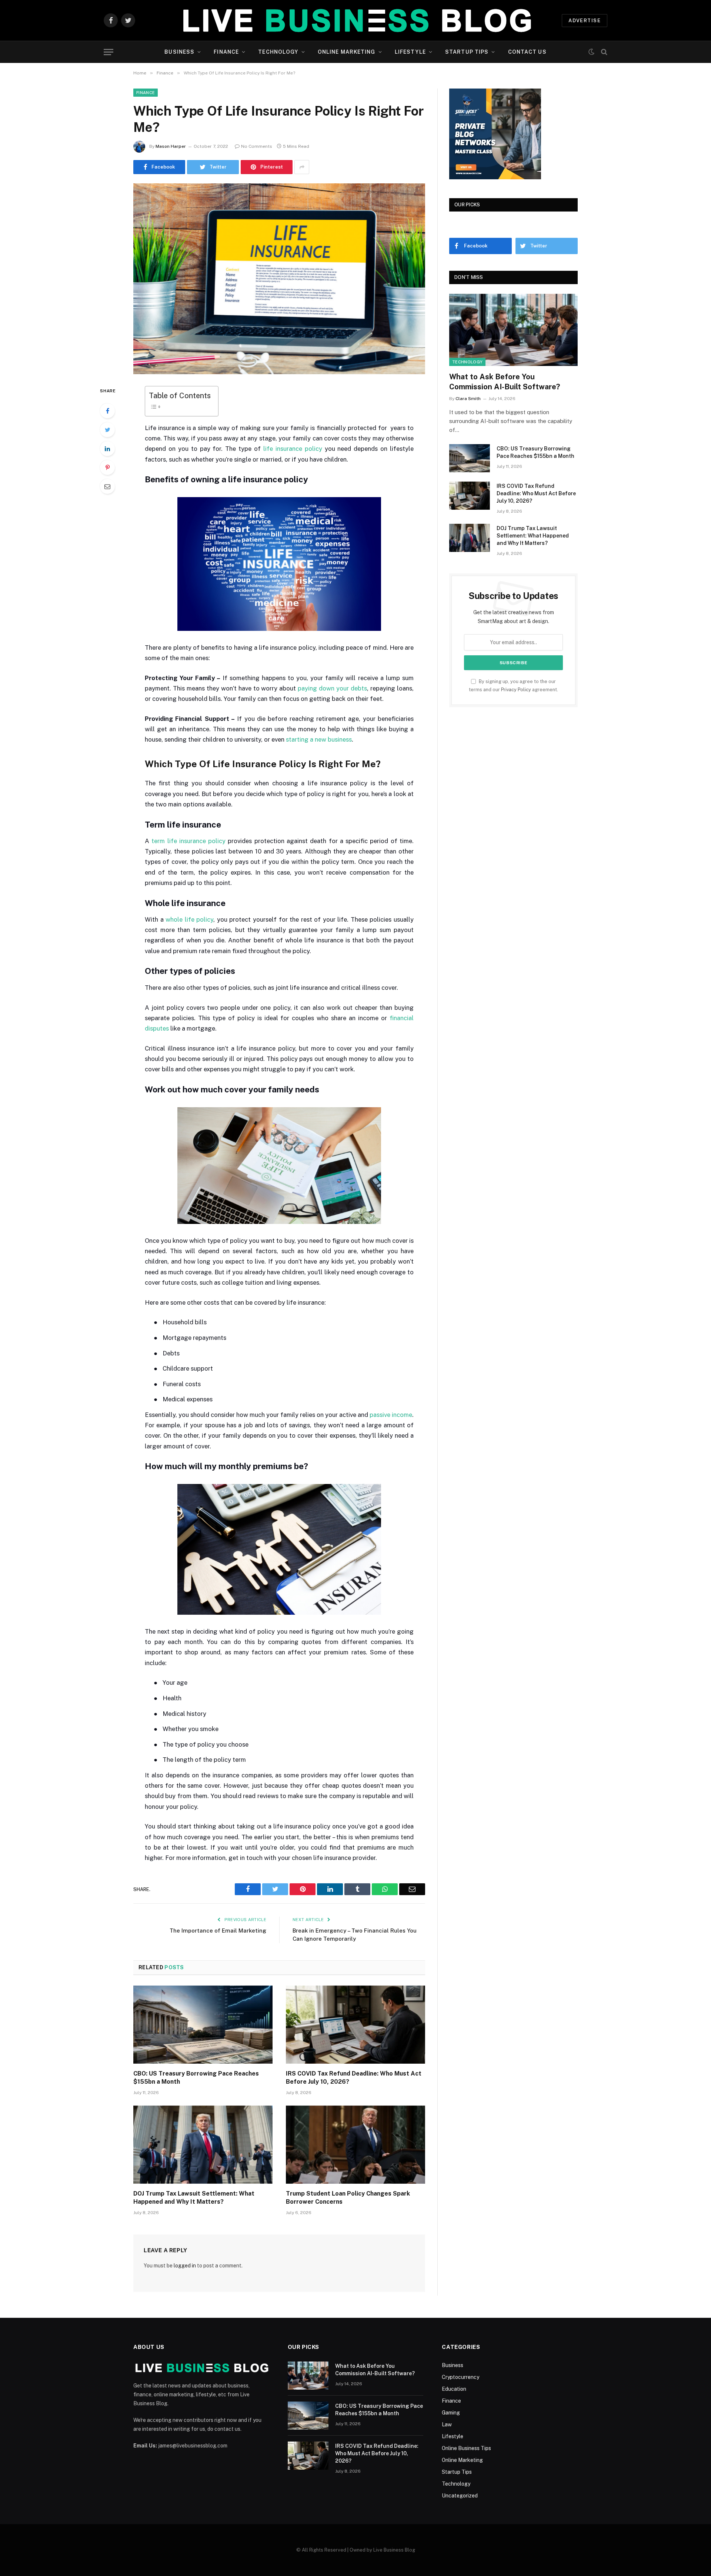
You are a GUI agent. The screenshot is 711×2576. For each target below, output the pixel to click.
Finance (226, 52)
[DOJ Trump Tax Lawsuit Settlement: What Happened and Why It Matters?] (203, 2145)
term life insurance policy (188, 841)
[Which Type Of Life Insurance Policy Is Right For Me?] (279, 279)
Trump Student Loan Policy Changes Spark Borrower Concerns (348, 2198)
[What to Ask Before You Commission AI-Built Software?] (513, 330)
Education (454, 2389)
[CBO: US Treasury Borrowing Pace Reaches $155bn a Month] (203, 2025)
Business (179, 52)
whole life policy (189, 919)
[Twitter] (107, 430)
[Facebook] (107, 411)
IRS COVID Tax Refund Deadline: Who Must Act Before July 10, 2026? (354, 2078)
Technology (278, 52)
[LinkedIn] (107, 449)
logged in (185, 2266)
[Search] (603, 52)
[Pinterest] (107, 467)
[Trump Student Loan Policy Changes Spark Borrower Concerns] (355, 2145)
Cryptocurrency (460, 2377)
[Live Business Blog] (355, 20)
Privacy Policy (516, 690)
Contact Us (527, 52)
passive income (391, 1415)
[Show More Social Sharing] (302, 167)
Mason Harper (171, 146)
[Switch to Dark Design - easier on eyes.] (591, 52)
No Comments (257, 146)
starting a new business (319, 739)
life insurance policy (293, 449)
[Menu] (109, 52)
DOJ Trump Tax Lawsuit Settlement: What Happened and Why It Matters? (194, 2198)
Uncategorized (460, 2496)
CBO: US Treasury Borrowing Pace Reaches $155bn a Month (196, 2078)
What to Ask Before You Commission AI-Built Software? (505, 382)
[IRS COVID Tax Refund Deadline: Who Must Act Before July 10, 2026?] (355, 2025)
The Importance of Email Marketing (218, 1931)
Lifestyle (410, 52)
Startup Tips (467, 52)
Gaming (451, 2413)
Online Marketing (347, 52)
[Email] (107, 486)
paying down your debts (332, 688)
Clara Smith (468, 399)
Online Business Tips (466, 2448)
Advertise (585, 21)
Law (447, 2424)
